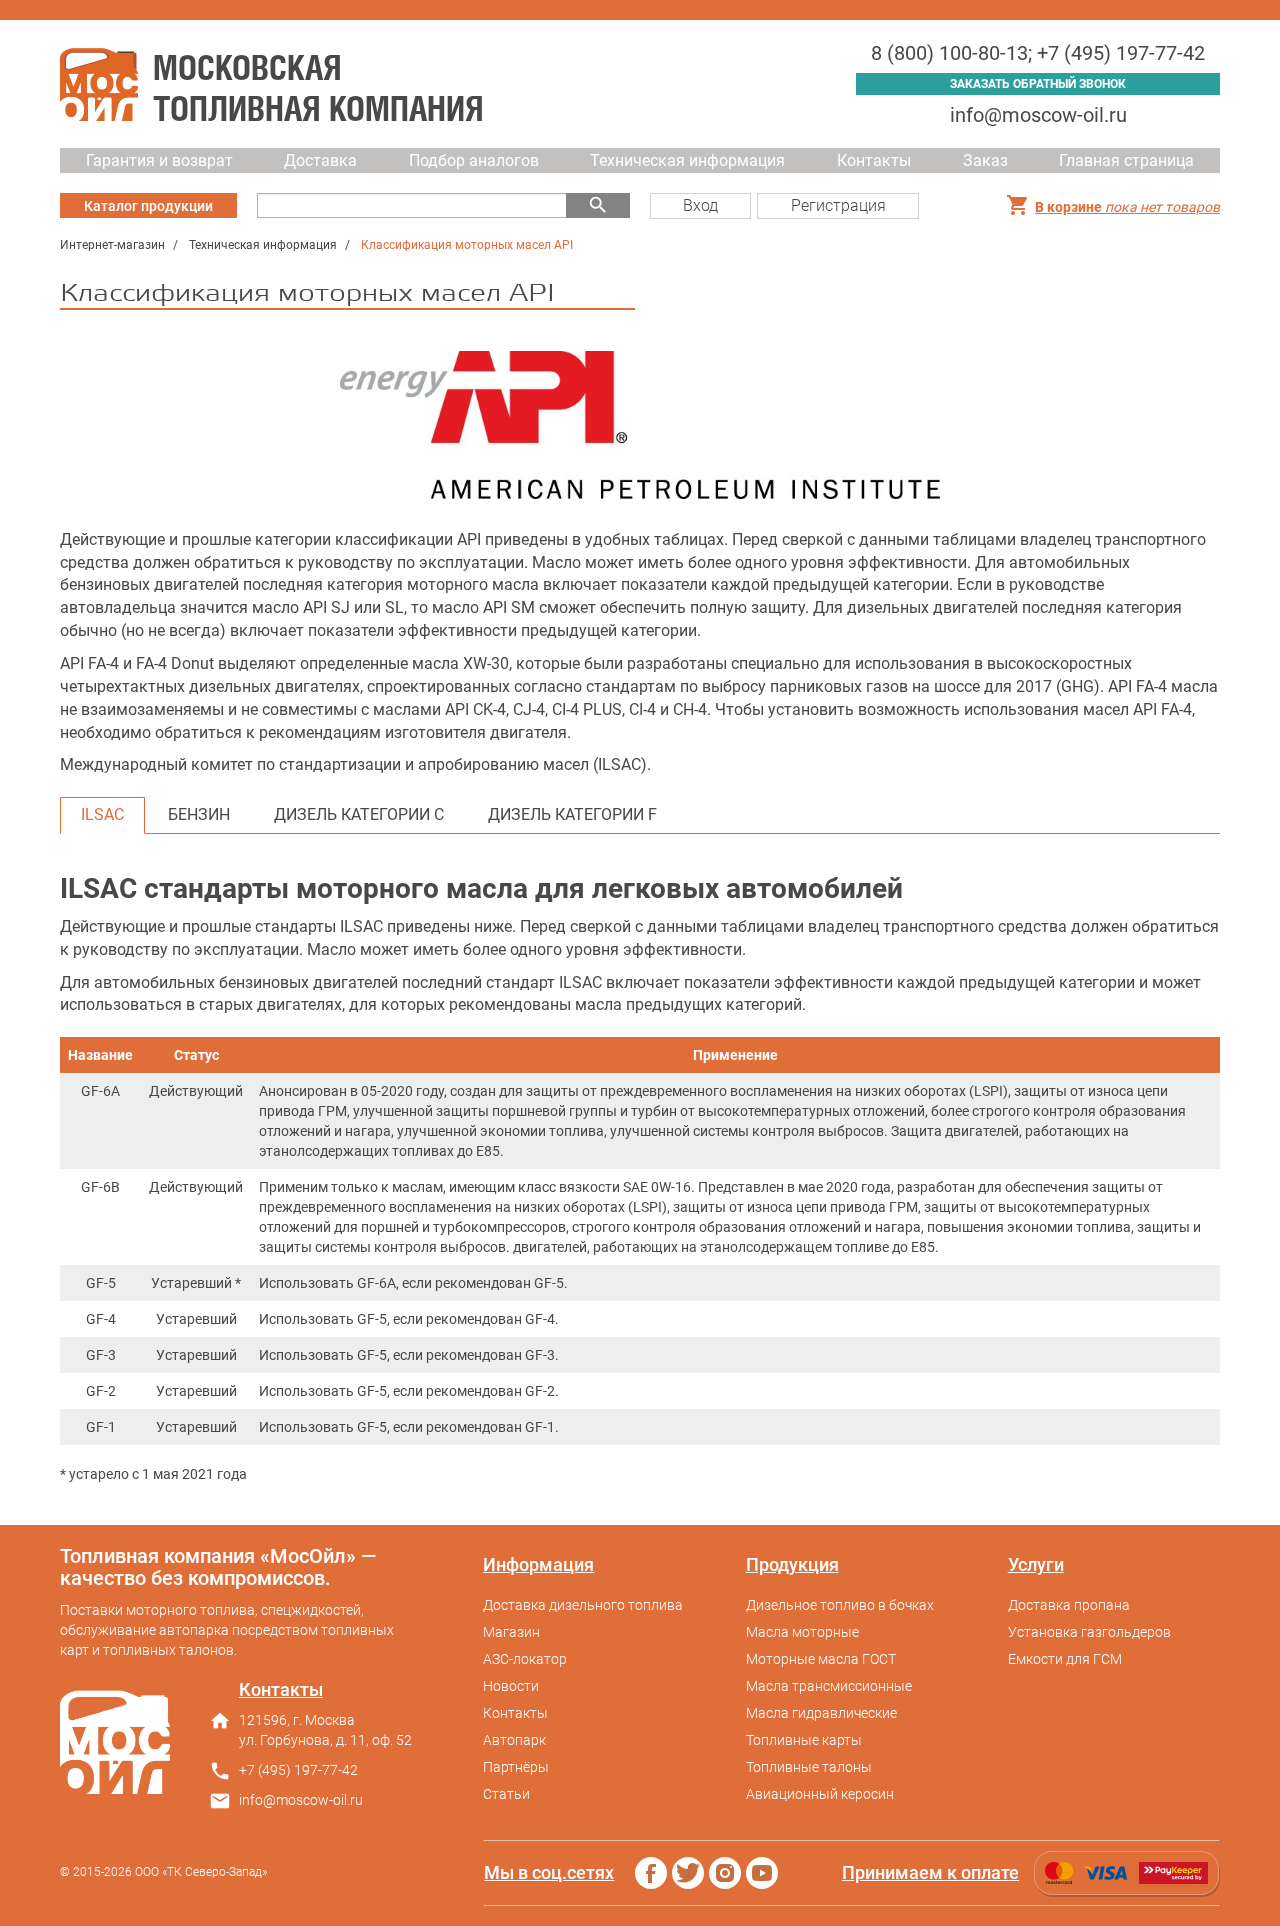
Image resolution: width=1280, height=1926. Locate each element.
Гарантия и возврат (159, 160)
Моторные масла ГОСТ (821, 1659)
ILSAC (102, 814)
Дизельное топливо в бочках (840, 1605)
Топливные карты (804, 1740)
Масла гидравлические (821, 1713)
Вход (700, 205)
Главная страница (1126, 160)
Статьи (506, 1794)
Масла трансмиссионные (829, 1686)
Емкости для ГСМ (1065, 1659)
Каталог (148, 206)
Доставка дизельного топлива (583, 1605)
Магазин (511, 1632)
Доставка (320, 160)
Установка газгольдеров (1089, 1632)
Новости (511, 1686)
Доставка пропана (1069, 1605)
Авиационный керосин (820, 1794)
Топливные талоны (809, 1767)
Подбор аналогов (474, 160)
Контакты (874, 160)
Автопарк (514, 1740)
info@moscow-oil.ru (1038, 115)
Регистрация (838, 205)
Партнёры (516, 1767)
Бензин (199, 814)
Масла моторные (802, 1632)
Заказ (985, 160)
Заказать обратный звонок (1038, 84)
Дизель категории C (359, 814)
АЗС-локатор (525, 1659)
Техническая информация (687, 160)
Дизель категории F (572, 814)
